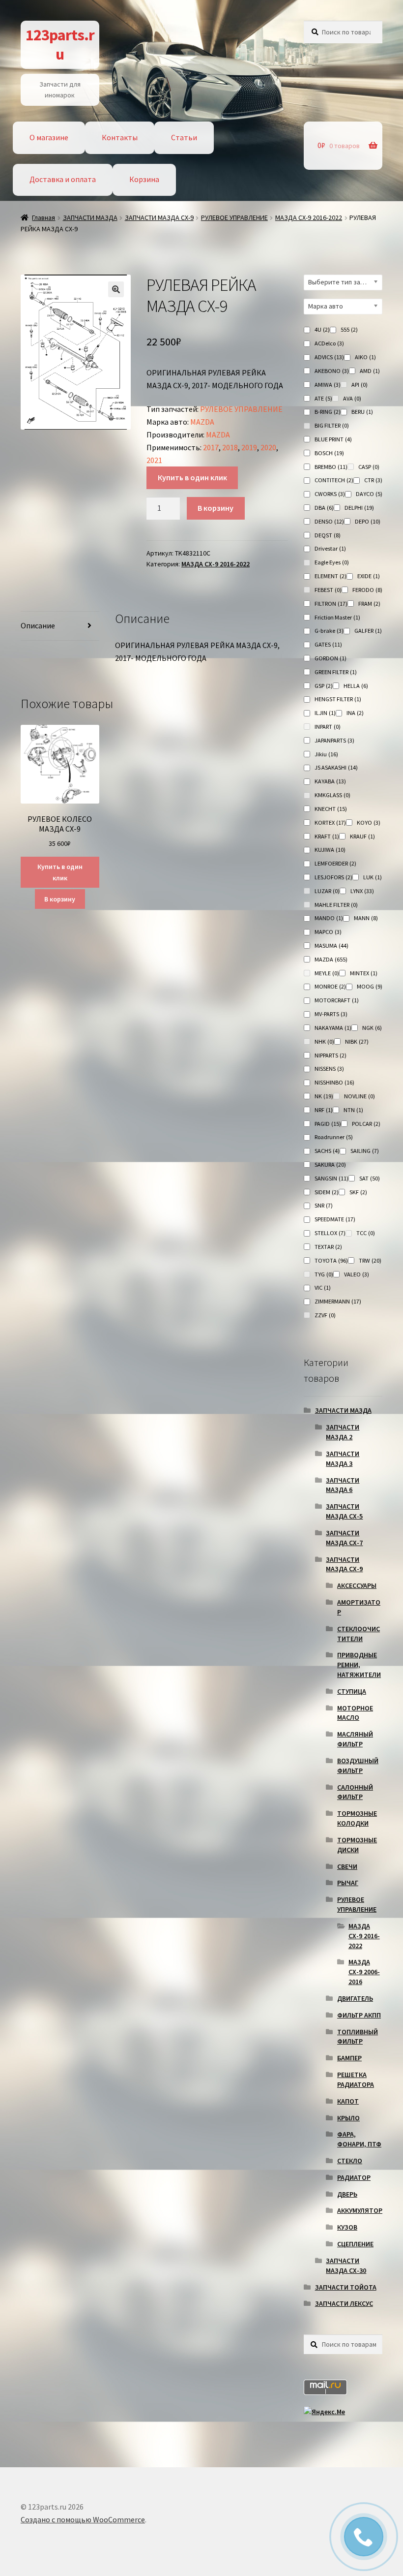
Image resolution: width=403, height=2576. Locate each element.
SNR (324, 1205)
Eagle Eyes (332, 562)
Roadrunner (334, 1137)
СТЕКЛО (350, 2161)
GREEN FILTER (336, 672)
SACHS (327, 1151)
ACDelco (329, 343)
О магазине (49, 137)
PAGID (328, 1124)
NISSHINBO (334, 1082)
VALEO (357, 1274)
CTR (373, 480)
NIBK (357, 1041)
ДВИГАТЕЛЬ (355, 1998)
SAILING (365, 1151)
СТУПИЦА (352, 1691)
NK (324, 1096)
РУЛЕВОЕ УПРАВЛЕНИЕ (234, 217)
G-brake (329, 631)
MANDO (329, 918)
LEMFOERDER (335, 863)
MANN (366, 918)
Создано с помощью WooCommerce (83, 2519)
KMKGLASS (332, 795)
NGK (372, 1028)
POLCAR (366, 1124)
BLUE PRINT (333, 439)
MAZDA (202, 422)
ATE (323, 398)
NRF (324, 1110)
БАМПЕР (349, 2058)
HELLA (356, 686)
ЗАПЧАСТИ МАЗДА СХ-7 (344, 1538)
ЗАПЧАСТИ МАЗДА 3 (343, 1459)
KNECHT (331, 809)
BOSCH (329, 453)
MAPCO (328, 932)
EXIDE (369, 576)
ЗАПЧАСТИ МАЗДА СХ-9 (159, 217)
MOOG (370, 986)
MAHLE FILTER (336, 905)
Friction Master (337, 617)
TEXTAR (328, 1247)
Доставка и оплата (63, 179)
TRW (370, 1260)
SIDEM (327, 1192)
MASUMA (331, 946)
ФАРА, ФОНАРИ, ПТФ (359, 2139)
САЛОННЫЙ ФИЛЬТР (355, 1792)
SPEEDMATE (335, 1219)
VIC (323, 1288)
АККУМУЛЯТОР (360, 2210)
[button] (116, 289)
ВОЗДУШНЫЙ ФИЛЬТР (358, 1766)
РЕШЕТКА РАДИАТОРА (356, 2079)
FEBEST (328, 590)
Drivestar (330, 548)
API (360, 385)
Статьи (184, 137)
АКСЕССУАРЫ (357, 1585)
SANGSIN (331, 1178)
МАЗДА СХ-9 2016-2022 (309, 217)
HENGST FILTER (338, 699)
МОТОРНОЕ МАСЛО (355, 1713)
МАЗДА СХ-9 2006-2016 (364, 1972)
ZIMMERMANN (338, 1301)
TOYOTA (331, 1260)
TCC (366, 1233)
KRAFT (327, 836)
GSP (324, 686)
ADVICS (329, 357)
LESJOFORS (333, 877)
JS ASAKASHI (336, 767)
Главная (43, 217)
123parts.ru (60, 45)
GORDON (331, 658)
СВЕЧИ (347, 1866)
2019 (249, 447)
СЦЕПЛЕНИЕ (355, 2244)
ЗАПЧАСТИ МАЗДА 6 (343, 1485)
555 (349, 329)
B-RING (328, 412)
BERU (362, 412)
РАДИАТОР (354, 2177)
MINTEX (364, 973)
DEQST (328, 535)
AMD (370, 371)
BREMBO (331, 467)
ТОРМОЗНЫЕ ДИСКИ (357, 1845)
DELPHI (359, 508)
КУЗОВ (347, 2227)
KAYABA (330, 781)
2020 (268, 447)
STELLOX (330, 1233)
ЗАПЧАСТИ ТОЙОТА (346, 2287)
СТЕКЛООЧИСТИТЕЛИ (359, 1634)
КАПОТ (348, 2101)
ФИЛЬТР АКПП (359, 2015)
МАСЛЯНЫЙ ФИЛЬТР (355, 1739)
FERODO (367, 590)
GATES (328, 644)
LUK (373, 877)
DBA (324, 508)
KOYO (369, 822)
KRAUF (362, 836)
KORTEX (330, 822)
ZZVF (325, 1315)
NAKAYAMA (333, 1028)
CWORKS (330, 494)
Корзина (144, 179)
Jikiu (326, 754)
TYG (324, 1274)
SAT (370, 1178)
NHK (324, 1041)
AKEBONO (332, 371)
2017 (211, 447)
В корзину (216, 508)
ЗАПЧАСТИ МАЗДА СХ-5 (344, 1511)
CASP (369, 467)
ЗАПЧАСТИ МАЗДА (90, 217)
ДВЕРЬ (347, 2194)
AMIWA (328, 385)
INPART (328, 727)
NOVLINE (360, 1096)
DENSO (329, 521)
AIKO (365, 357)
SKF (358, 1192)
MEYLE (327, 973)
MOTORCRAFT (337, 1000)
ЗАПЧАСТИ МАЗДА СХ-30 (346, 2266)
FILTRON (331, 604)
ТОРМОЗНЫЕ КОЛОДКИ (357, 1818)
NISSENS (329, 1069)
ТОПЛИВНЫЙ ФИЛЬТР (358, 2037)
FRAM (369, 604)
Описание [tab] (38, 625)
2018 (230, 447)
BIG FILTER (332, 425)
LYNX (362, 891)
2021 (154, 460)
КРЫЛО (348, 2118)
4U (322, 329)
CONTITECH (334, 480)
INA (355, 713)
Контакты (120, 137)
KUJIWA (330, 850)
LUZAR (327, 891)
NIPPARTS (331, 1055)
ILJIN (325, 713)
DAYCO (369, 494)
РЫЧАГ (348, 1883)
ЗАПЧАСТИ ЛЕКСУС (344, 2303)
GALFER (368, 631)
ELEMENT (331, 576)
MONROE (330, 986)
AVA (352, 398)
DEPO (368, 521)
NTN (353, 1110)
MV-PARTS (331, 1014)
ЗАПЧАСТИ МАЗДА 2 (343, 1432)
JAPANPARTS (334, 740)
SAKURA (330, 1164)
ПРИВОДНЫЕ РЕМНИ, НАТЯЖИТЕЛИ (359, 1665)
